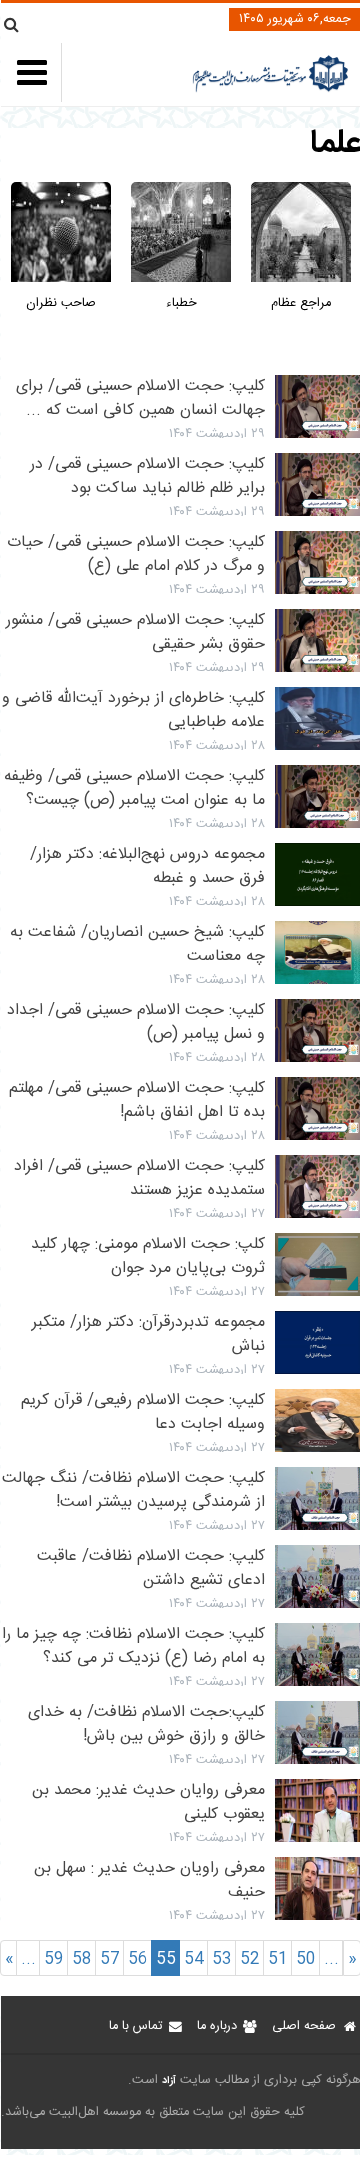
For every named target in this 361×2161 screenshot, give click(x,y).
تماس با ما (135, 2026)
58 (82, 1959)
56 (138, 1959)
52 (250, 1959)
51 (278, 1959)
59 (54, 1959)
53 (222, 1959)
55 (166, 1959)
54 (194, 1959)
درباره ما (217, 2026)
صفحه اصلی (304, 2026)
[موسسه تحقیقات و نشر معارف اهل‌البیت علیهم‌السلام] (270, 89)
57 (110, 1959)
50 (306, 1959)
